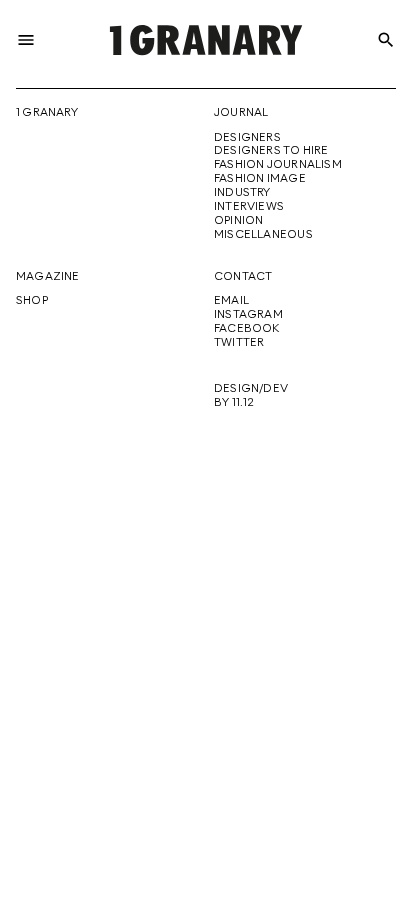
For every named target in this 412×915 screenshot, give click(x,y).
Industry (242, 193)
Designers (247, 138)
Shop (32, 301)
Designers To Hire (271, 151)
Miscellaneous (263, 235)
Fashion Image (260, 179)
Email (231, 301)
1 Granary (47, 113)
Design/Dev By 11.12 (251, 396)
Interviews (249, 207)
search (386, 40)
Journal (241, 113)
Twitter (239, 343)
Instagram (248, 315)
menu (26, 40)
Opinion (238, 221)
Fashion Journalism (278, 165)
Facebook (247, 329)
